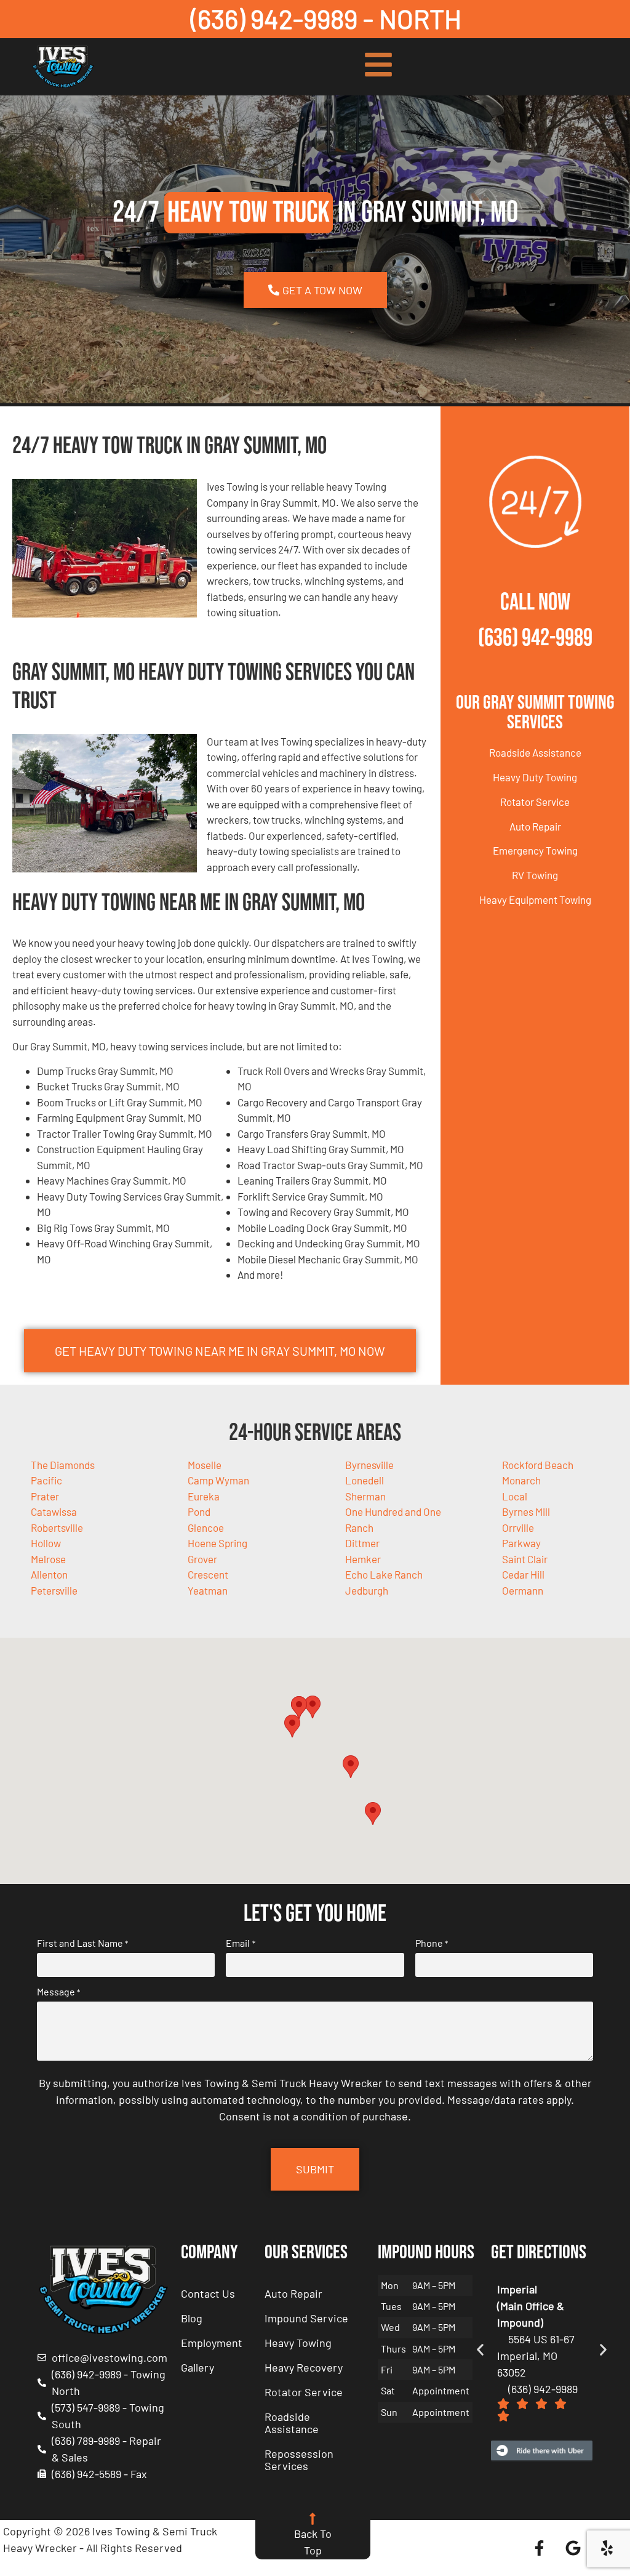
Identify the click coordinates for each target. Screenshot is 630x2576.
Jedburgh (367, 1590)
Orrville (518, 1527)
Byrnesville (369, 1465)
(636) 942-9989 (535, 638)
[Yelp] (607, 2548)
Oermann (523, 1590)
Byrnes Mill (526, 1511)
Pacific (46, 1480)
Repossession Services (299, 2460)
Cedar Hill (523, 1574)
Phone (432, 1943)
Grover (202, 1559)
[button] (313, 1707)
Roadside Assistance (535, 752)
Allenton (49, 1574)
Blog (192, 2318)
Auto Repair (535, 826)
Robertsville (57, 1527)
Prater (45, 1496)
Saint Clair (525, 1559)
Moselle (205, 1465)
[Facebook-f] (539, 2548)
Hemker (363, 1559)
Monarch (521, 1480)
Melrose (48, 1559)
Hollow (46, 1543)
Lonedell (365, 1480)
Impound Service (306, 2318)
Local (515, 1496)
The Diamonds (63, 1465)
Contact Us (208, 2293)
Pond (199, 1511)
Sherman (365, 1496)
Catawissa (54, 1511)
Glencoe (206, 1527)
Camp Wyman (218, 1480)
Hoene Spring (217, 1543)
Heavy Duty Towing (535, 777)
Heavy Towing (298, 2343)
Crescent (208, 1574)
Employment (212, 2343)
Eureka (204, 1496)
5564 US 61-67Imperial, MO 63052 (536, 2356)
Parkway (521, 1543)
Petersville (54, 1590)
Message (58, 1992)
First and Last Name (82, 1943)
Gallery (197, 2367)
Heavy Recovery (304, 2367)
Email (240, 1943)
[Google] (573, 2548)
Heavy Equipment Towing (535, 900)
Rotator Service (535, 802)
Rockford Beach (538, 1465)
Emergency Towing (535, 850)
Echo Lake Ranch (384, 1574)
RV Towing (535, 875)
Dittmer (362, 1543)
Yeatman (208, 1590)
